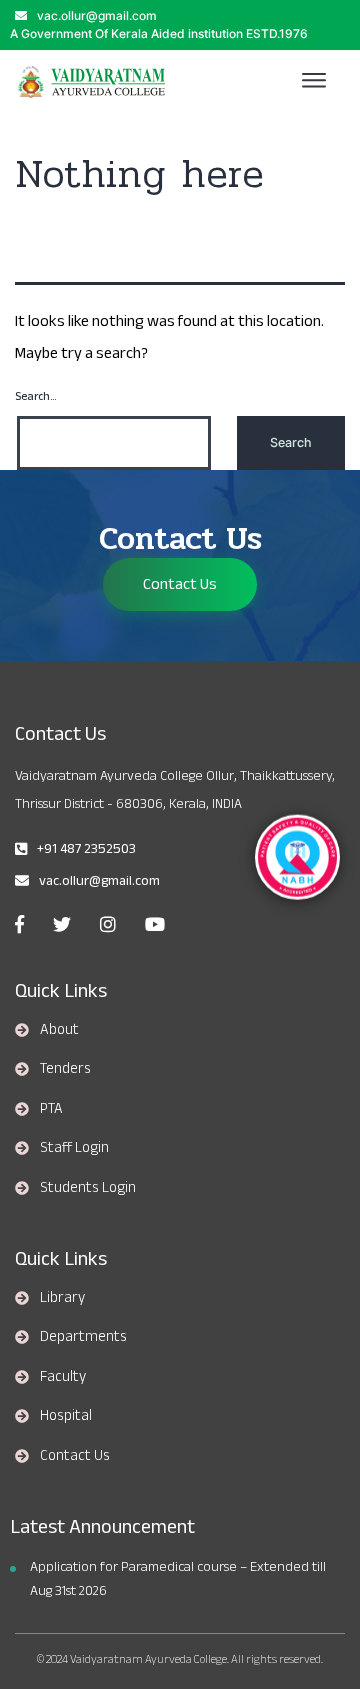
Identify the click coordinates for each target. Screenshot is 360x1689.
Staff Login (74, 1147)
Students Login (88, 1187)
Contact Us (180, 584)
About (59, 1029)
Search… (35, 397)
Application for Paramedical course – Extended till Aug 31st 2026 (178, 1578)
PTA (51, 1108)
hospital (66, 1415)
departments (83, 1336)
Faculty (63, 1376)
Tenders (65, 1068)
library (62, 1297)
